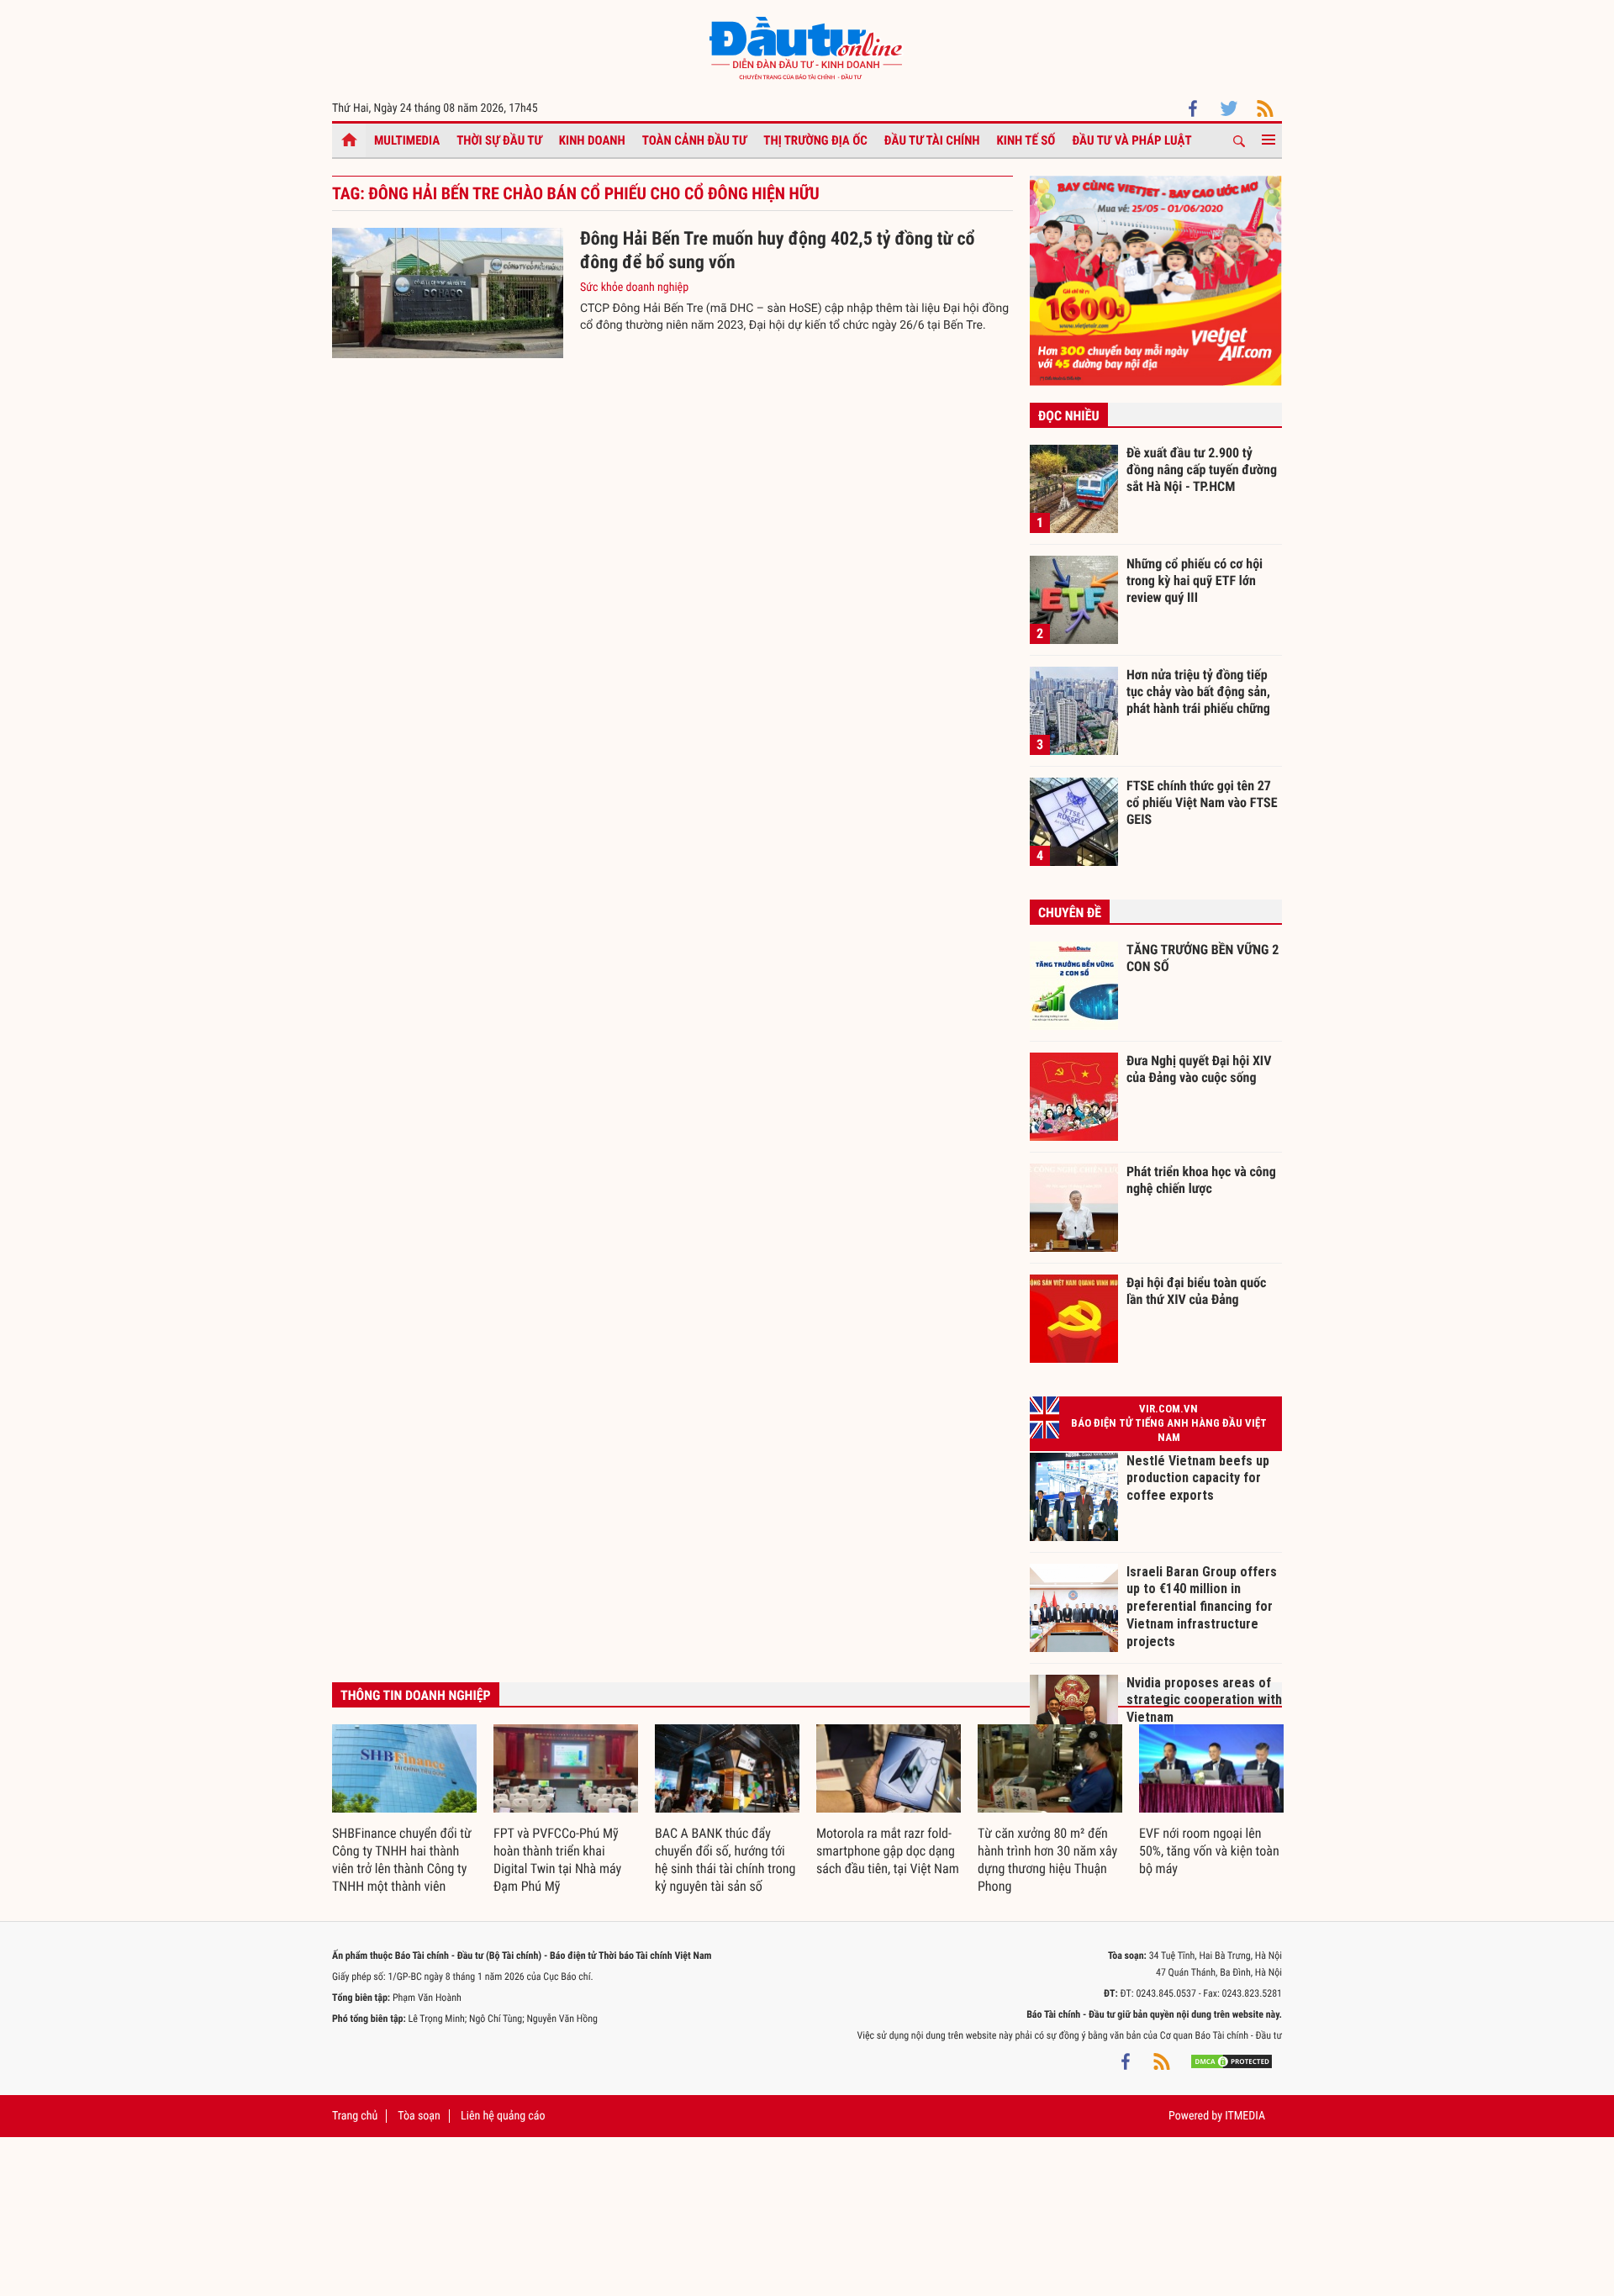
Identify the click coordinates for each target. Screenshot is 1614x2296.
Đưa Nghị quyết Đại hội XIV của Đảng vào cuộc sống (1199, 1069)
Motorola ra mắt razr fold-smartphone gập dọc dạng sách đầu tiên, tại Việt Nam (888, 1851)
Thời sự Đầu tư (499, 140)
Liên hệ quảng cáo (503, 2116)
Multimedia (407, 140)
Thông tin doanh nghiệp (416, 1695)
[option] (404, 1810)
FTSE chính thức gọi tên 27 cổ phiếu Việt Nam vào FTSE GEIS (1202, 802)
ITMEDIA (1245, 2116)
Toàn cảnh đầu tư (695, 140)
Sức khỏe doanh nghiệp (634, 288)
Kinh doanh (592, 140)
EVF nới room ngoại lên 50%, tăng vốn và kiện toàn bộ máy (1209, 1851)
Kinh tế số (1026, 140)
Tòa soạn (419, 2116)
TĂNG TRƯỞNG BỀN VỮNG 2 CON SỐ (1203, 958)
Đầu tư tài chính (932, 140)
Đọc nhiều (1069, 416)
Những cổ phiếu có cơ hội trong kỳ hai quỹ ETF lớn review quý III (1195, 580)
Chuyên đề (1070, 913)
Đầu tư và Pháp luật (1131, 140)
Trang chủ (355, 2116)
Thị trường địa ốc (815, 140)
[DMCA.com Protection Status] (1232, 2061)
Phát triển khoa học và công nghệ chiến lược (1201, 1180)
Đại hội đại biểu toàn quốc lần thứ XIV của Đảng (1196, 1291)
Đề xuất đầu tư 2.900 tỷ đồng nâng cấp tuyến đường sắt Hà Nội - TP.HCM (1202, 469)
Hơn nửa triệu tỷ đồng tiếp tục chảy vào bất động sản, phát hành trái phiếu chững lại (1198, 691)
